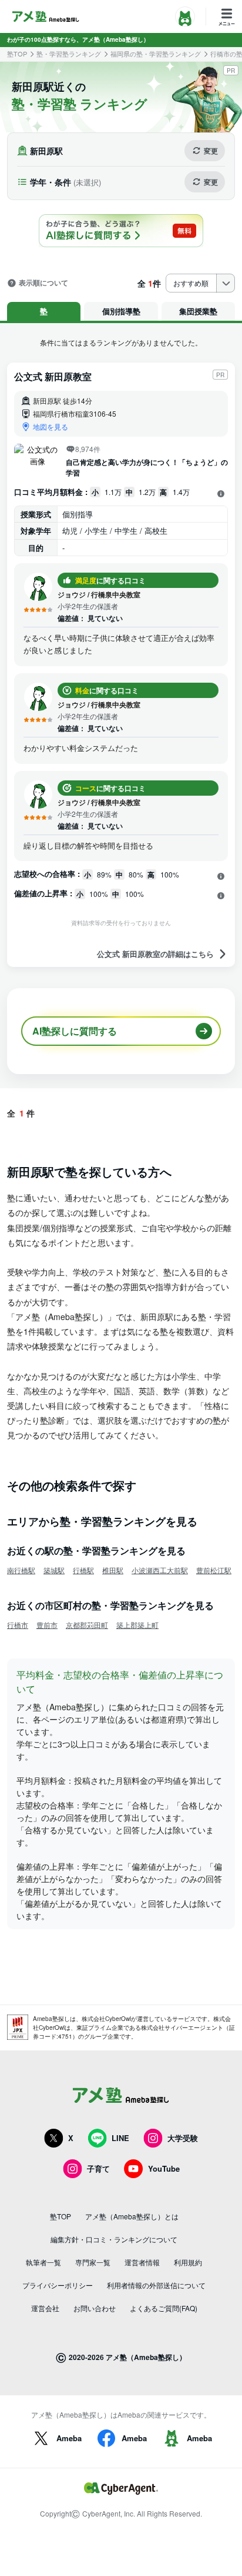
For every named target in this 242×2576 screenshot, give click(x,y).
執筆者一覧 (43, 2262)
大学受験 (183, 2138)
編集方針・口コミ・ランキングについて (114, 2239)
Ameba (69, 2438)
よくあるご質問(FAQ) (164, 2308)
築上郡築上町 (137, 1625)
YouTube (164, 2168)
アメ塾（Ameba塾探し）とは (132, 2216)
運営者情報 (142, 2262)
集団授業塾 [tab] (198, 311)
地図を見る (51, 426)
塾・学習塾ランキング (69, 54)
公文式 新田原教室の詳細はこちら (155, 954)
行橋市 (18, 1625)
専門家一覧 (93, 2262)
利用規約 (188, 2262)
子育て (98, 2168)
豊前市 (47, 1625)
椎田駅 (113, 1570)
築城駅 (54, 1570)
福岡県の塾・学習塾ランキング (156, 54)
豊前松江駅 (214, 1570)
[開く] (221, 493)
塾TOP (17, 54)
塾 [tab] (44, 311)
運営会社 (45, 2308)
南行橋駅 (21, 1570)
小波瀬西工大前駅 (160, 1570)
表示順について (43, 283)
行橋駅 (83, 1570)
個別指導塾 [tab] (121, 311)
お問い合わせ (95, 2308)
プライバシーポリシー (58, 2285)
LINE (120, 2138)
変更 (211, 151)
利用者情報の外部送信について (156, 2285)
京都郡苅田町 (87, 1625)
